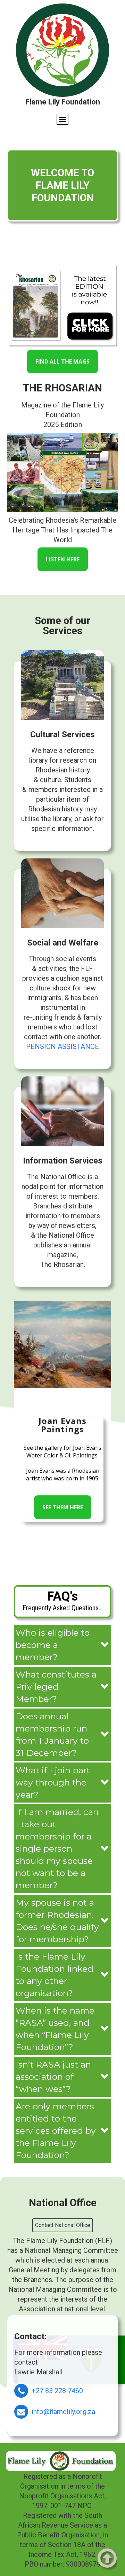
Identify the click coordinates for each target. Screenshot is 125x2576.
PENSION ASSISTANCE (62, 1046)
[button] (62, 1645)
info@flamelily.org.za (63, 2412)
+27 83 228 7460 (57, 2391)
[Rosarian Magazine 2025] (62, 305)
